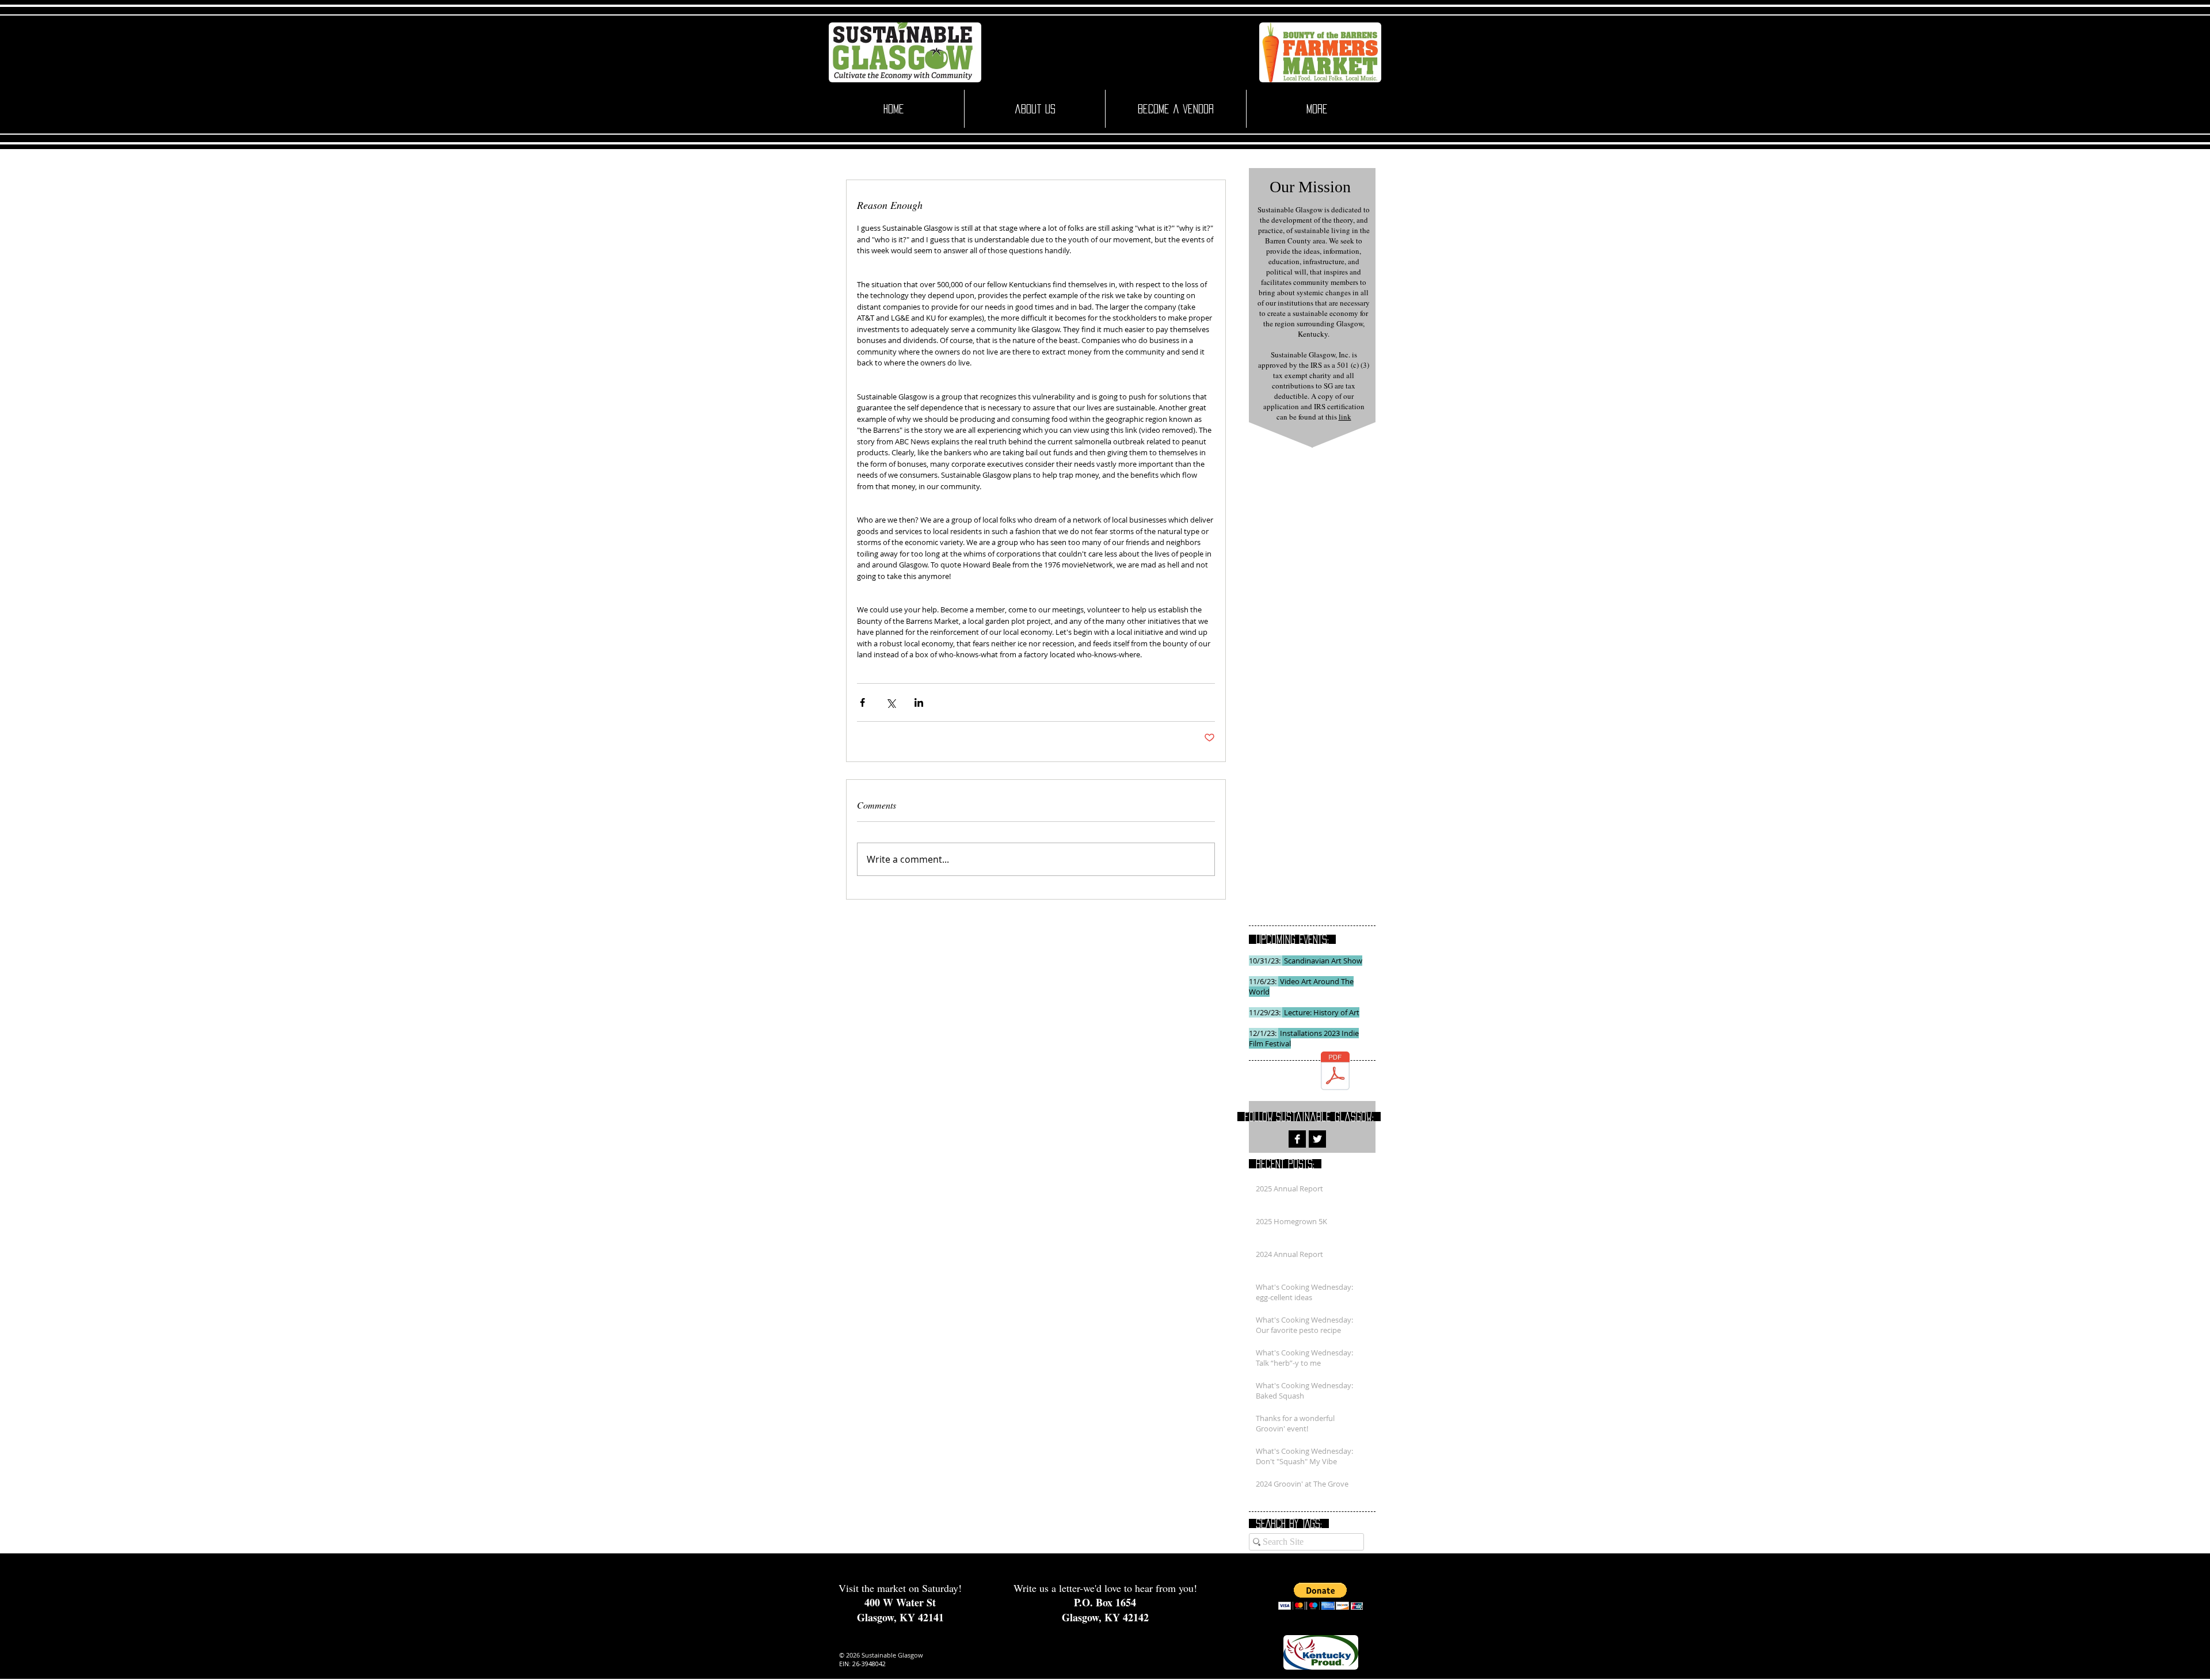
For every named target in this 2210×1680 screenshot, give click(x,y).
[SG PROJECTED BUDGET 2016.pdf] (1335, 1072)
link (1345, 417)
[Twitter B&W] (1317, 1139)
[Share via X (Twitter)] (891, 702)
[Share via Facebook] (862, 702)
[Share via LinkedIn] (919, 702)
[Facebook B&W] (1297, 1139)
